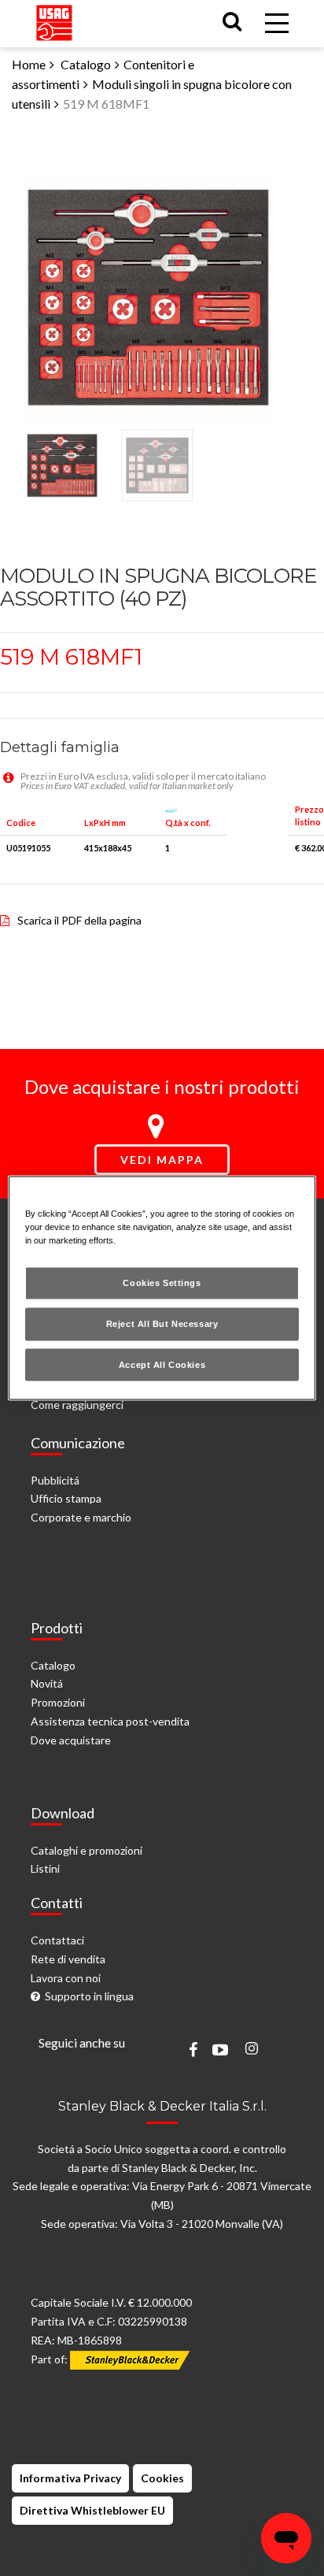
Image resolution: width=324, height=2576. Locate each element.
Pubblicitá (55, 1480)
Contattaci (57, 1940)
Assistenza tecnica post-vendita (110, 1721)
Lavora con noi (66, 1978)
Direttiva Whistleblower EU (92, 2510)
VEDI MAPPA (162, 1160)
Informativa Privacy (70, 2478)
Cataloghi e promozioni (87, 1850)
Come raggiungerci (77, 1405)
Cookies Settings (162, 1282)
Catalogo (86, 64)
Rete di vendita (68, 1959)
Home (29, 64)
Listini (45, 1868)
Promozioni (58, 1702)
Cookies (162, 2478)
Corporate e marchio (81, 1517)
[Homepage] (54, 19)
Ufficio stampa (66, 1498)
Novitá (47, 1683)
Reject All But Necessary (162, 1323)
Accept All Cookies (162, 1364)
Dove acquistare (71, 1740)
